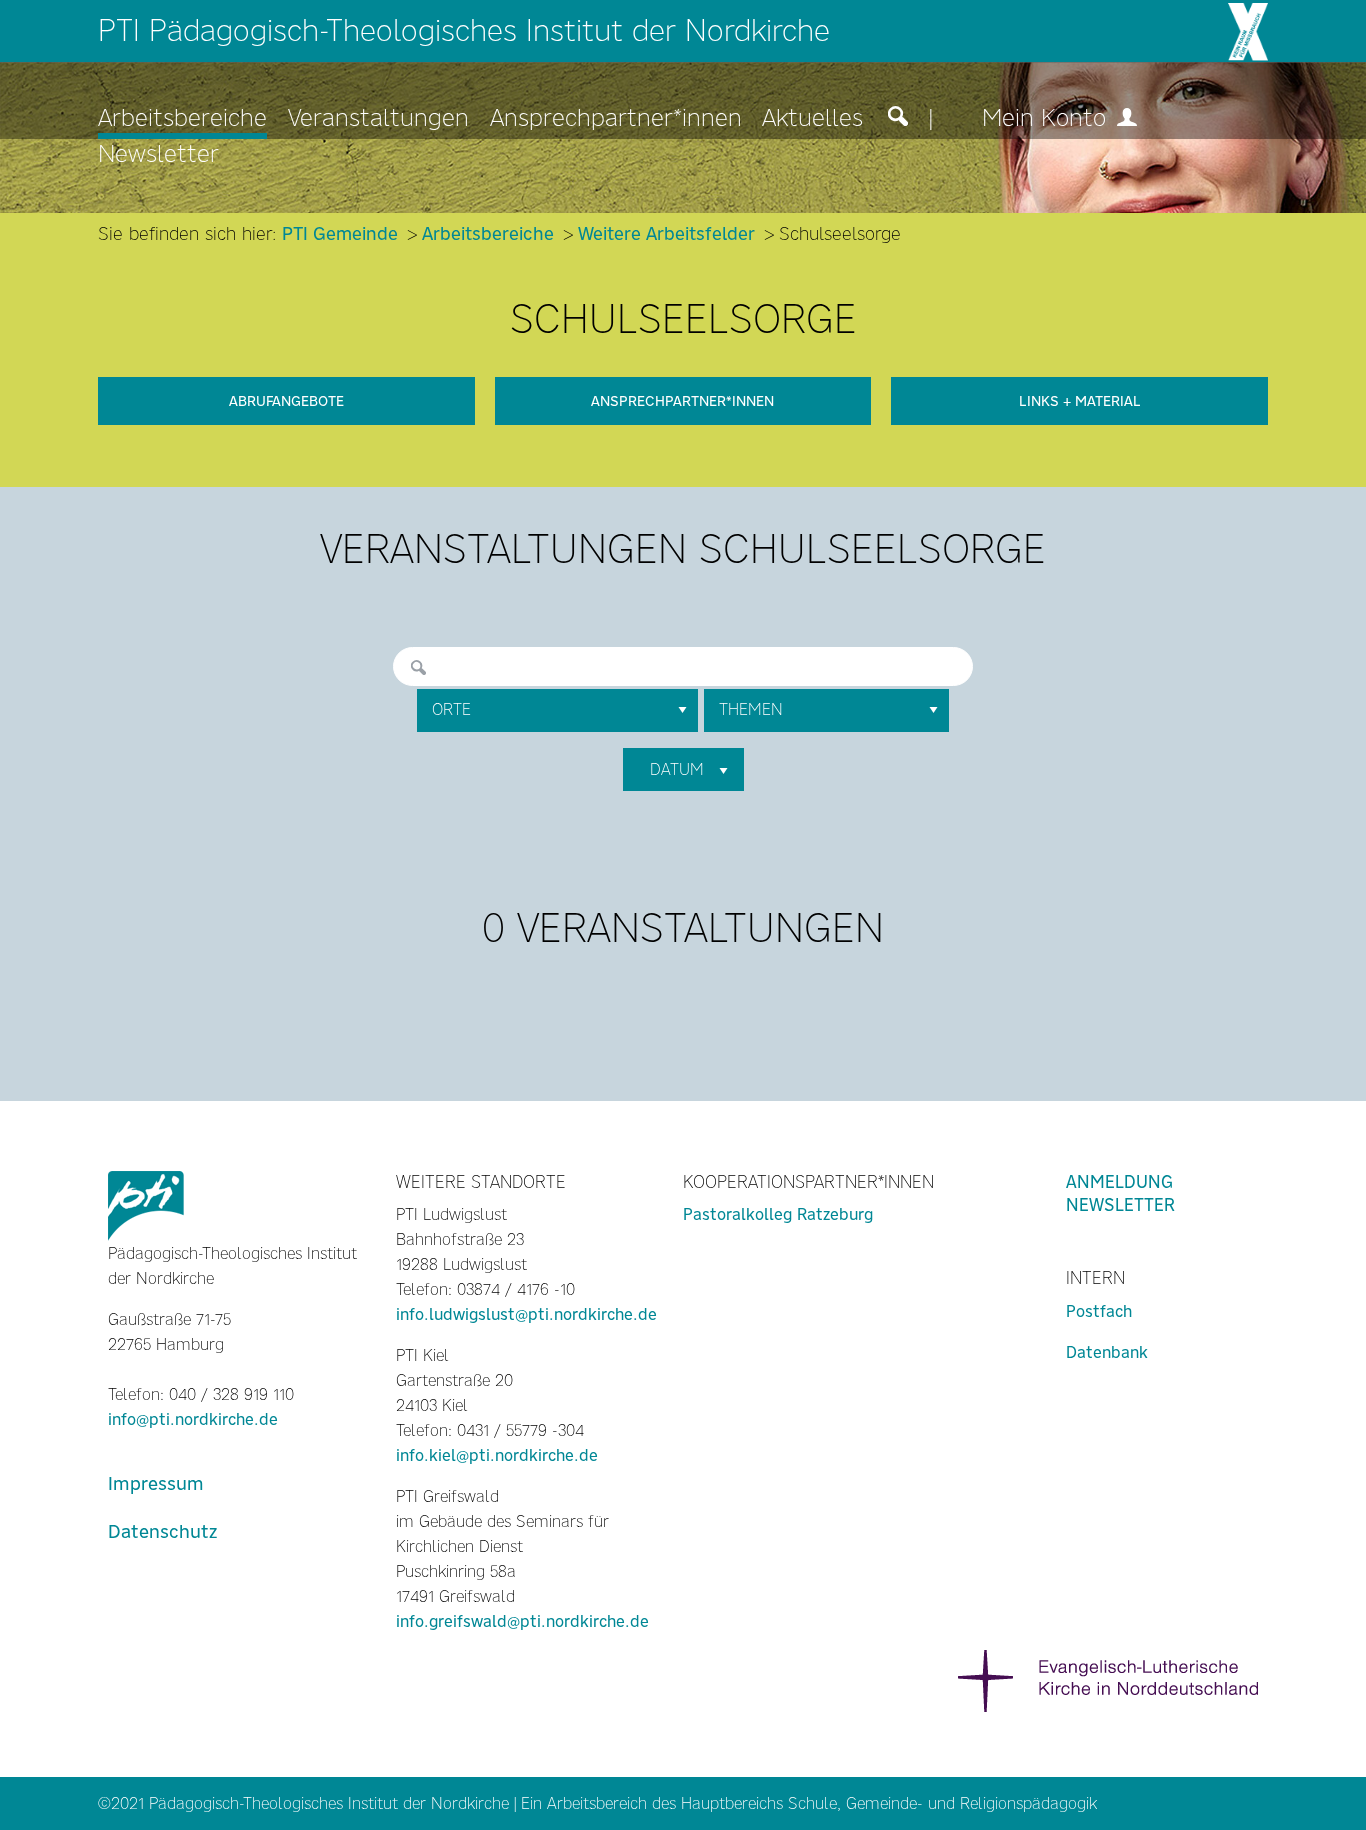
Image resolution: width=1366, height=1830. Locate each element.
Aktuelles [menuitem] (812, 118)
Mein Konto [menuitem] (1047, 118)
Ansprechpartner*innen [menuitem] (616, 118)
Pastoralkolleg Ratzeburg (778, 1214)
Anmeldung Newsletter (1120, 1194)
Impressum (156, 1483)
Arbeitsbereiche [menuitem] (182, 118)
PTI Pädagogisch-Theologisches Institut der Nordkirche (464, 30)
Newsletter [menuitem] (158, 154)
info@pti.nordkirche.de (193, 1419)
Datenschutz (162, 1531)
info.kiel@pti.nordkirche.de (497, 1455)
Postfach (1099, 1311)
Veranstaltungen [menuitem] (378, 118)
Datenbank (1107, 1352)
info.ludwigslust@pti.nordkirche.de (526, 1314)
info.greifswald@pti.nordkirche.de (522, 1621)
